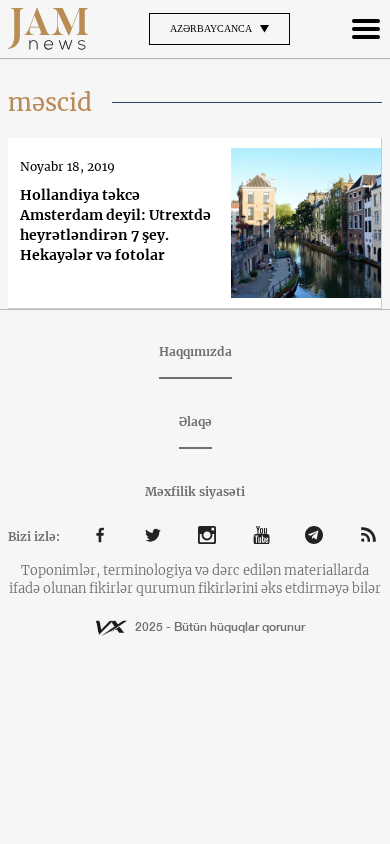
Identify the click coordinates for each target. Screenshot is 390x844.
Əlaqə (195, 421)
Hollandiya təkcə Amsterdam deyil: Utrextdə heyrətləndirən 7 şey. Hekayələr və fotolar (115, 225)
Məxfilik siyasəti (195, 491)
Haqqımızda (195, 351)
